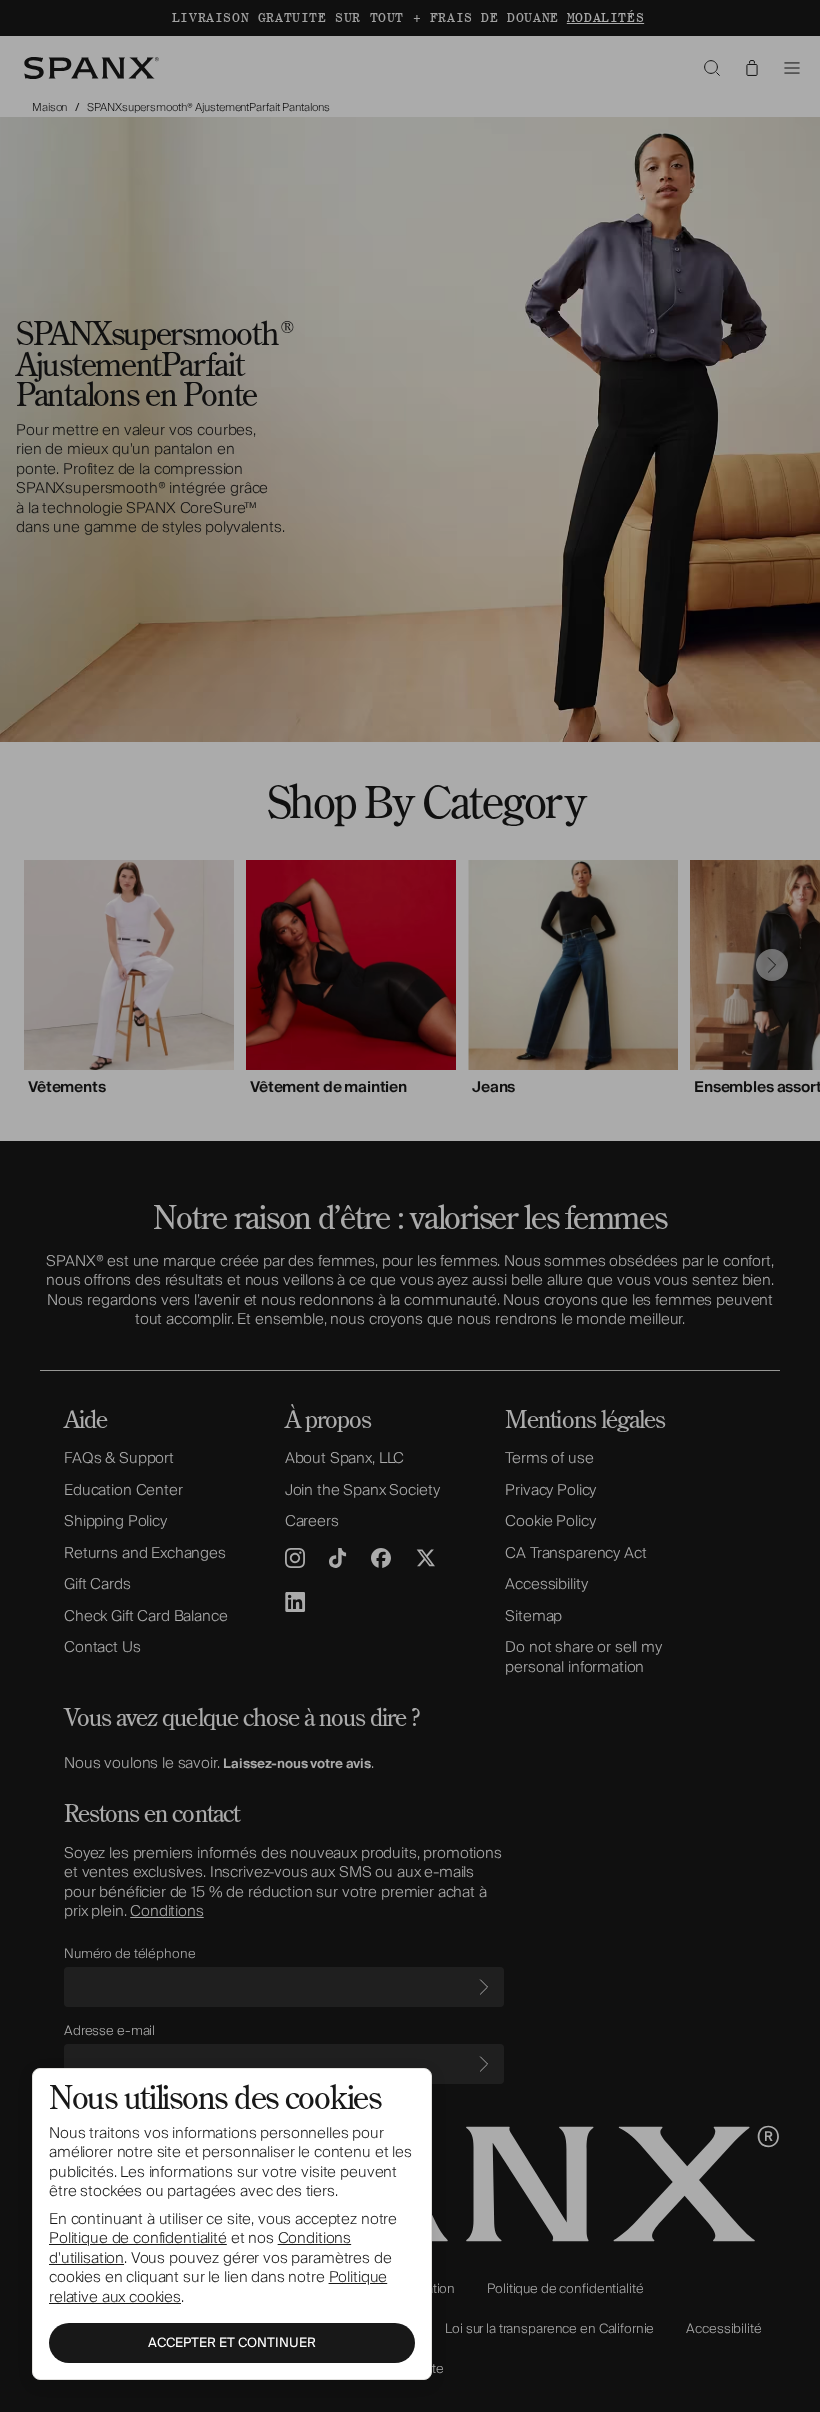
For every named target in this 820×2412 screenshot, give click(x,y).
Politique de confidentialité (138, 2238)
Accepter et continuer (232, 2343)
